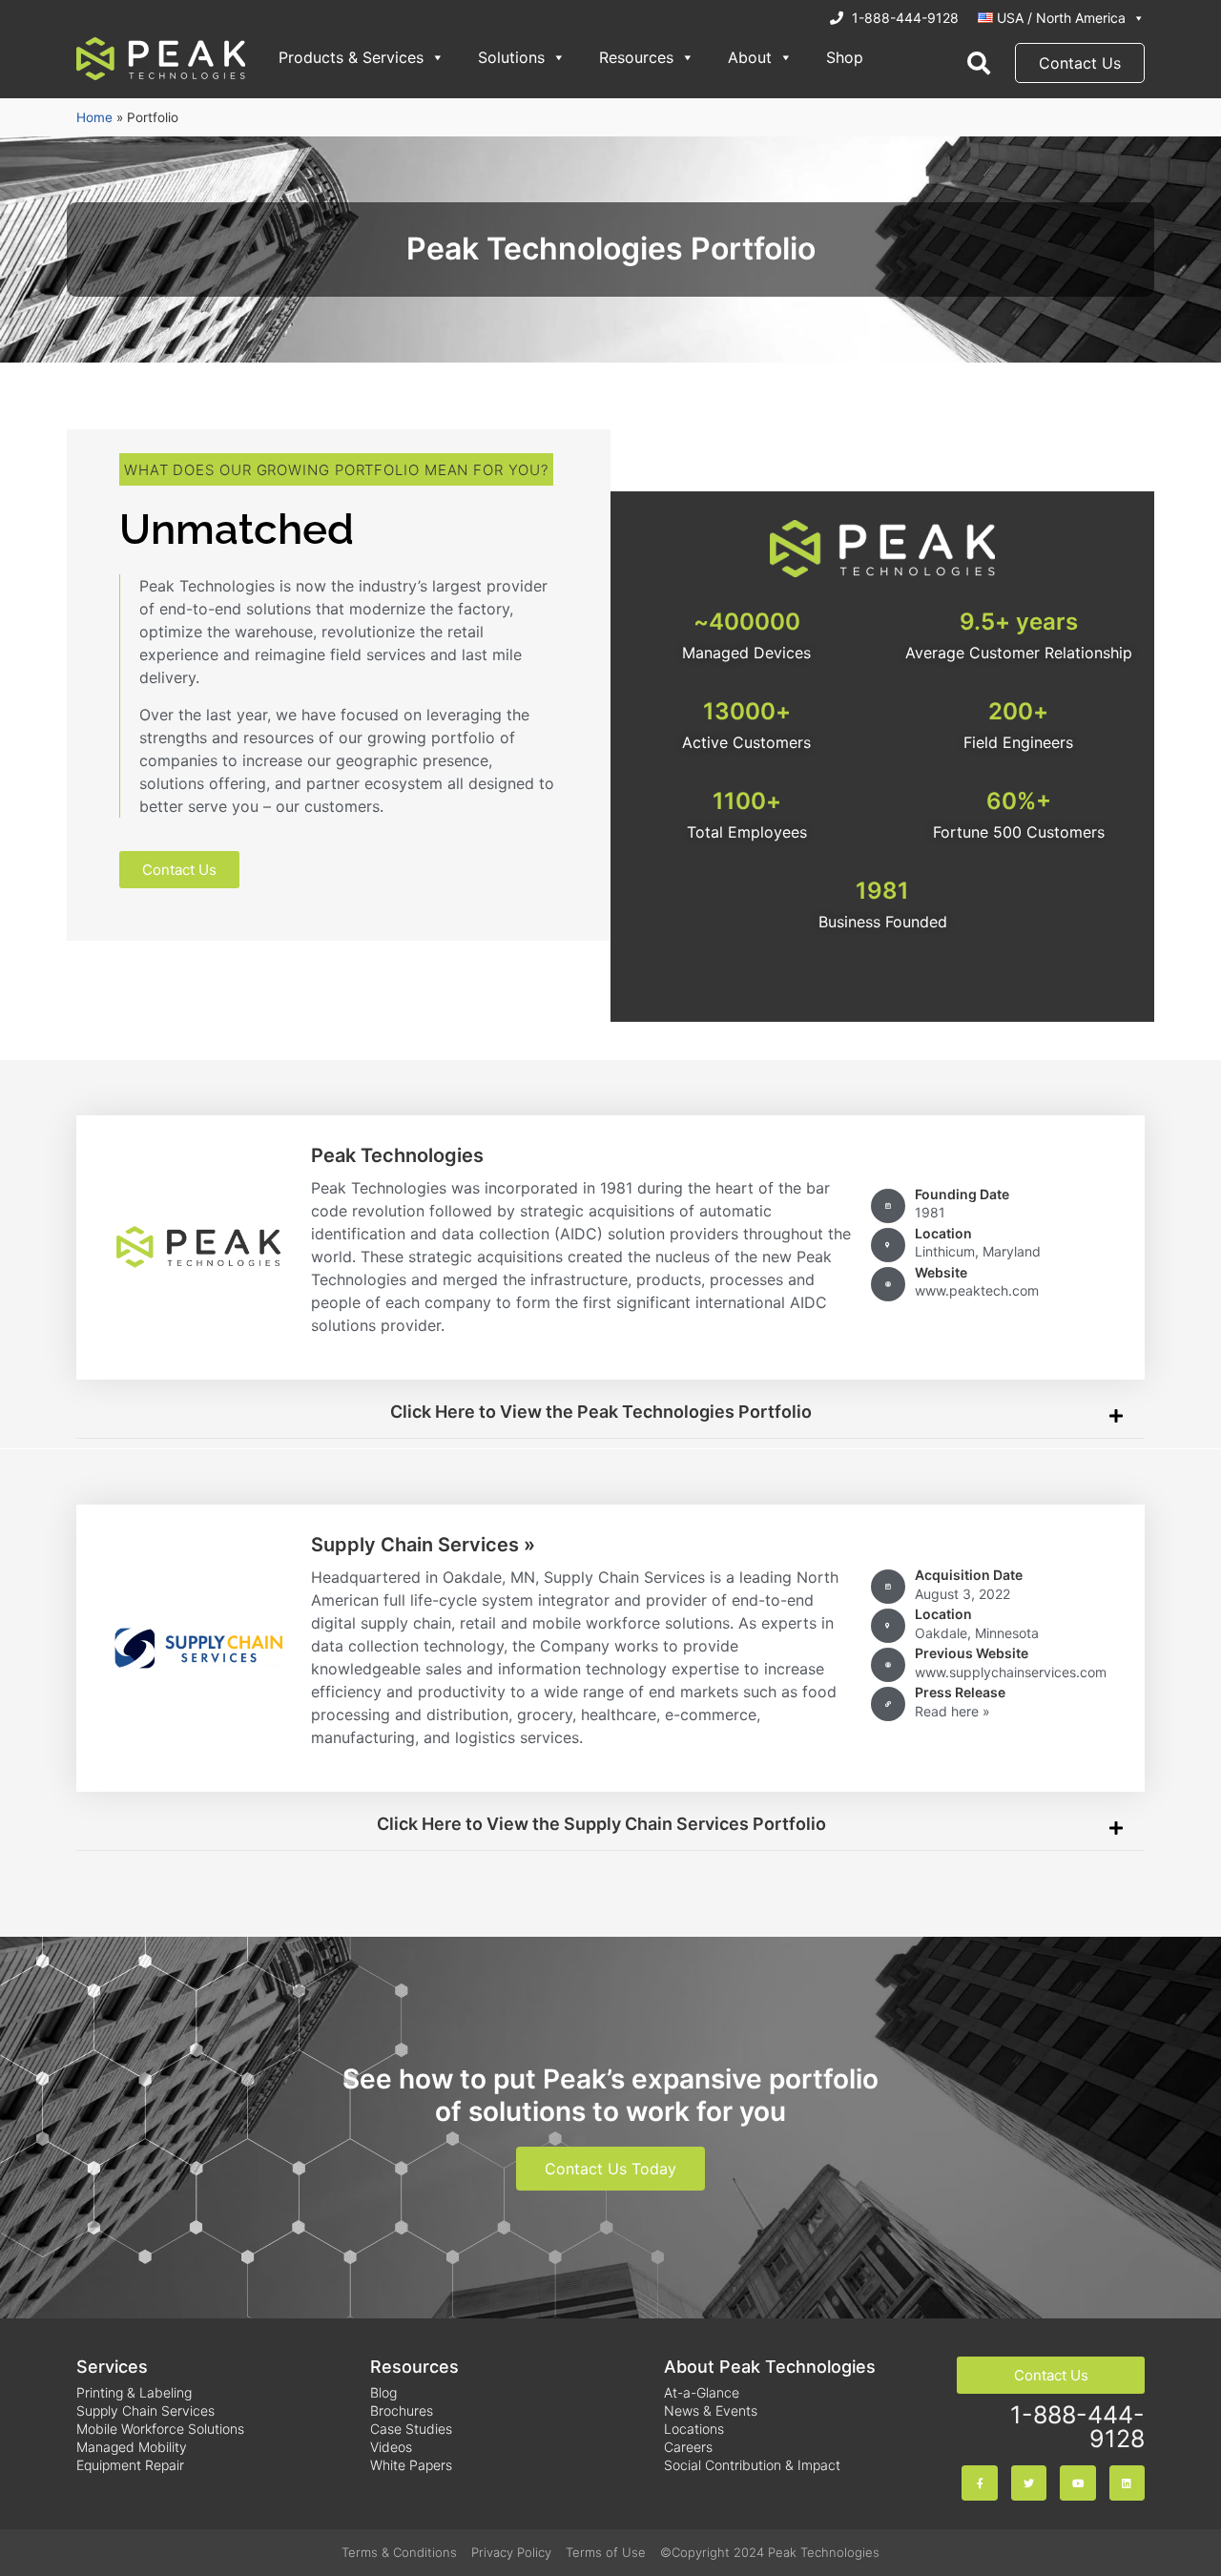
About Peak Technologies (770, 2367)
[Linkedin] (1127, 2483)
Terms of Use (606, 2552)
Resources (636, 57)
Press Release (960, 1692)
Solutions (511, 57)
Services (112, 2367)
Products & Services (351, 57)
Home (94, 117)
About (750, 57)
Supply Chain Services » (423, 1545)
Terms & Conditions (399, 2552)
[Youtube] (1077, 2483)
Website (941, 1272)
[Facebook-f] (979, 2483)
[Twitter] (1029, 2483)
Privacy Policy (511, 2552)
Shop (845, 57)
